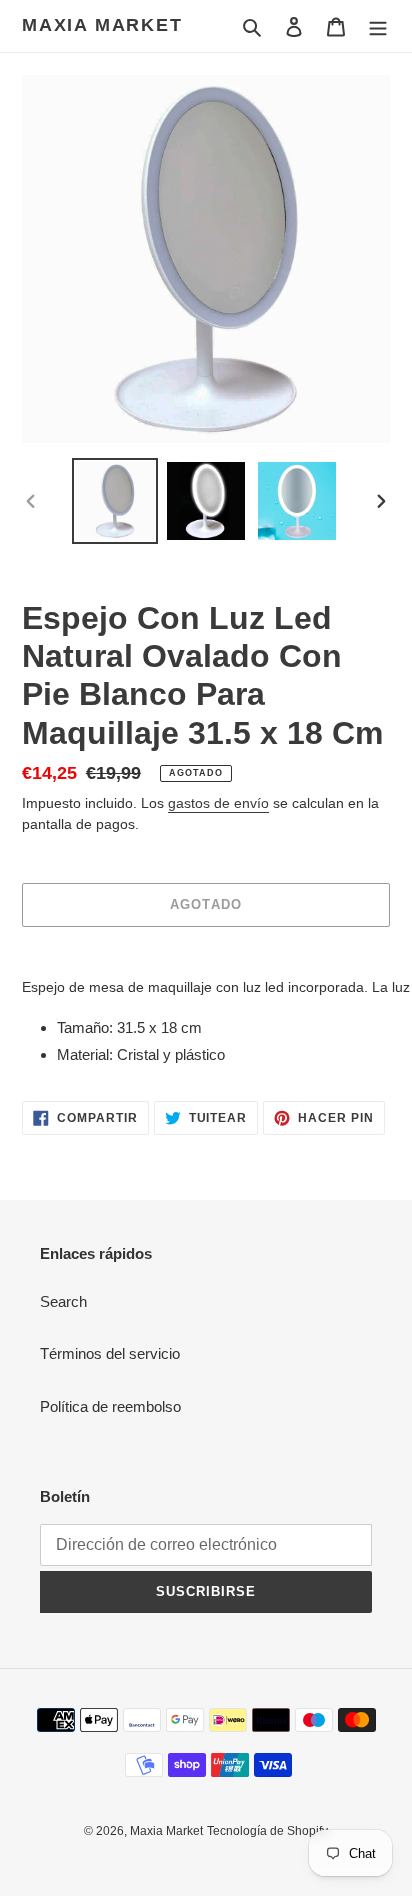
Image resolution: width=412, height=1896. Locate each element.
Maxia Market (102, 25)
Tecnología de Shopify (267, 1831)
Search (63, 1301)
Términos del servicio (110, 1353)
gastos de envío (218, 803)
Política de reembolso (110, 1406)
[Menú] (378, 26)
